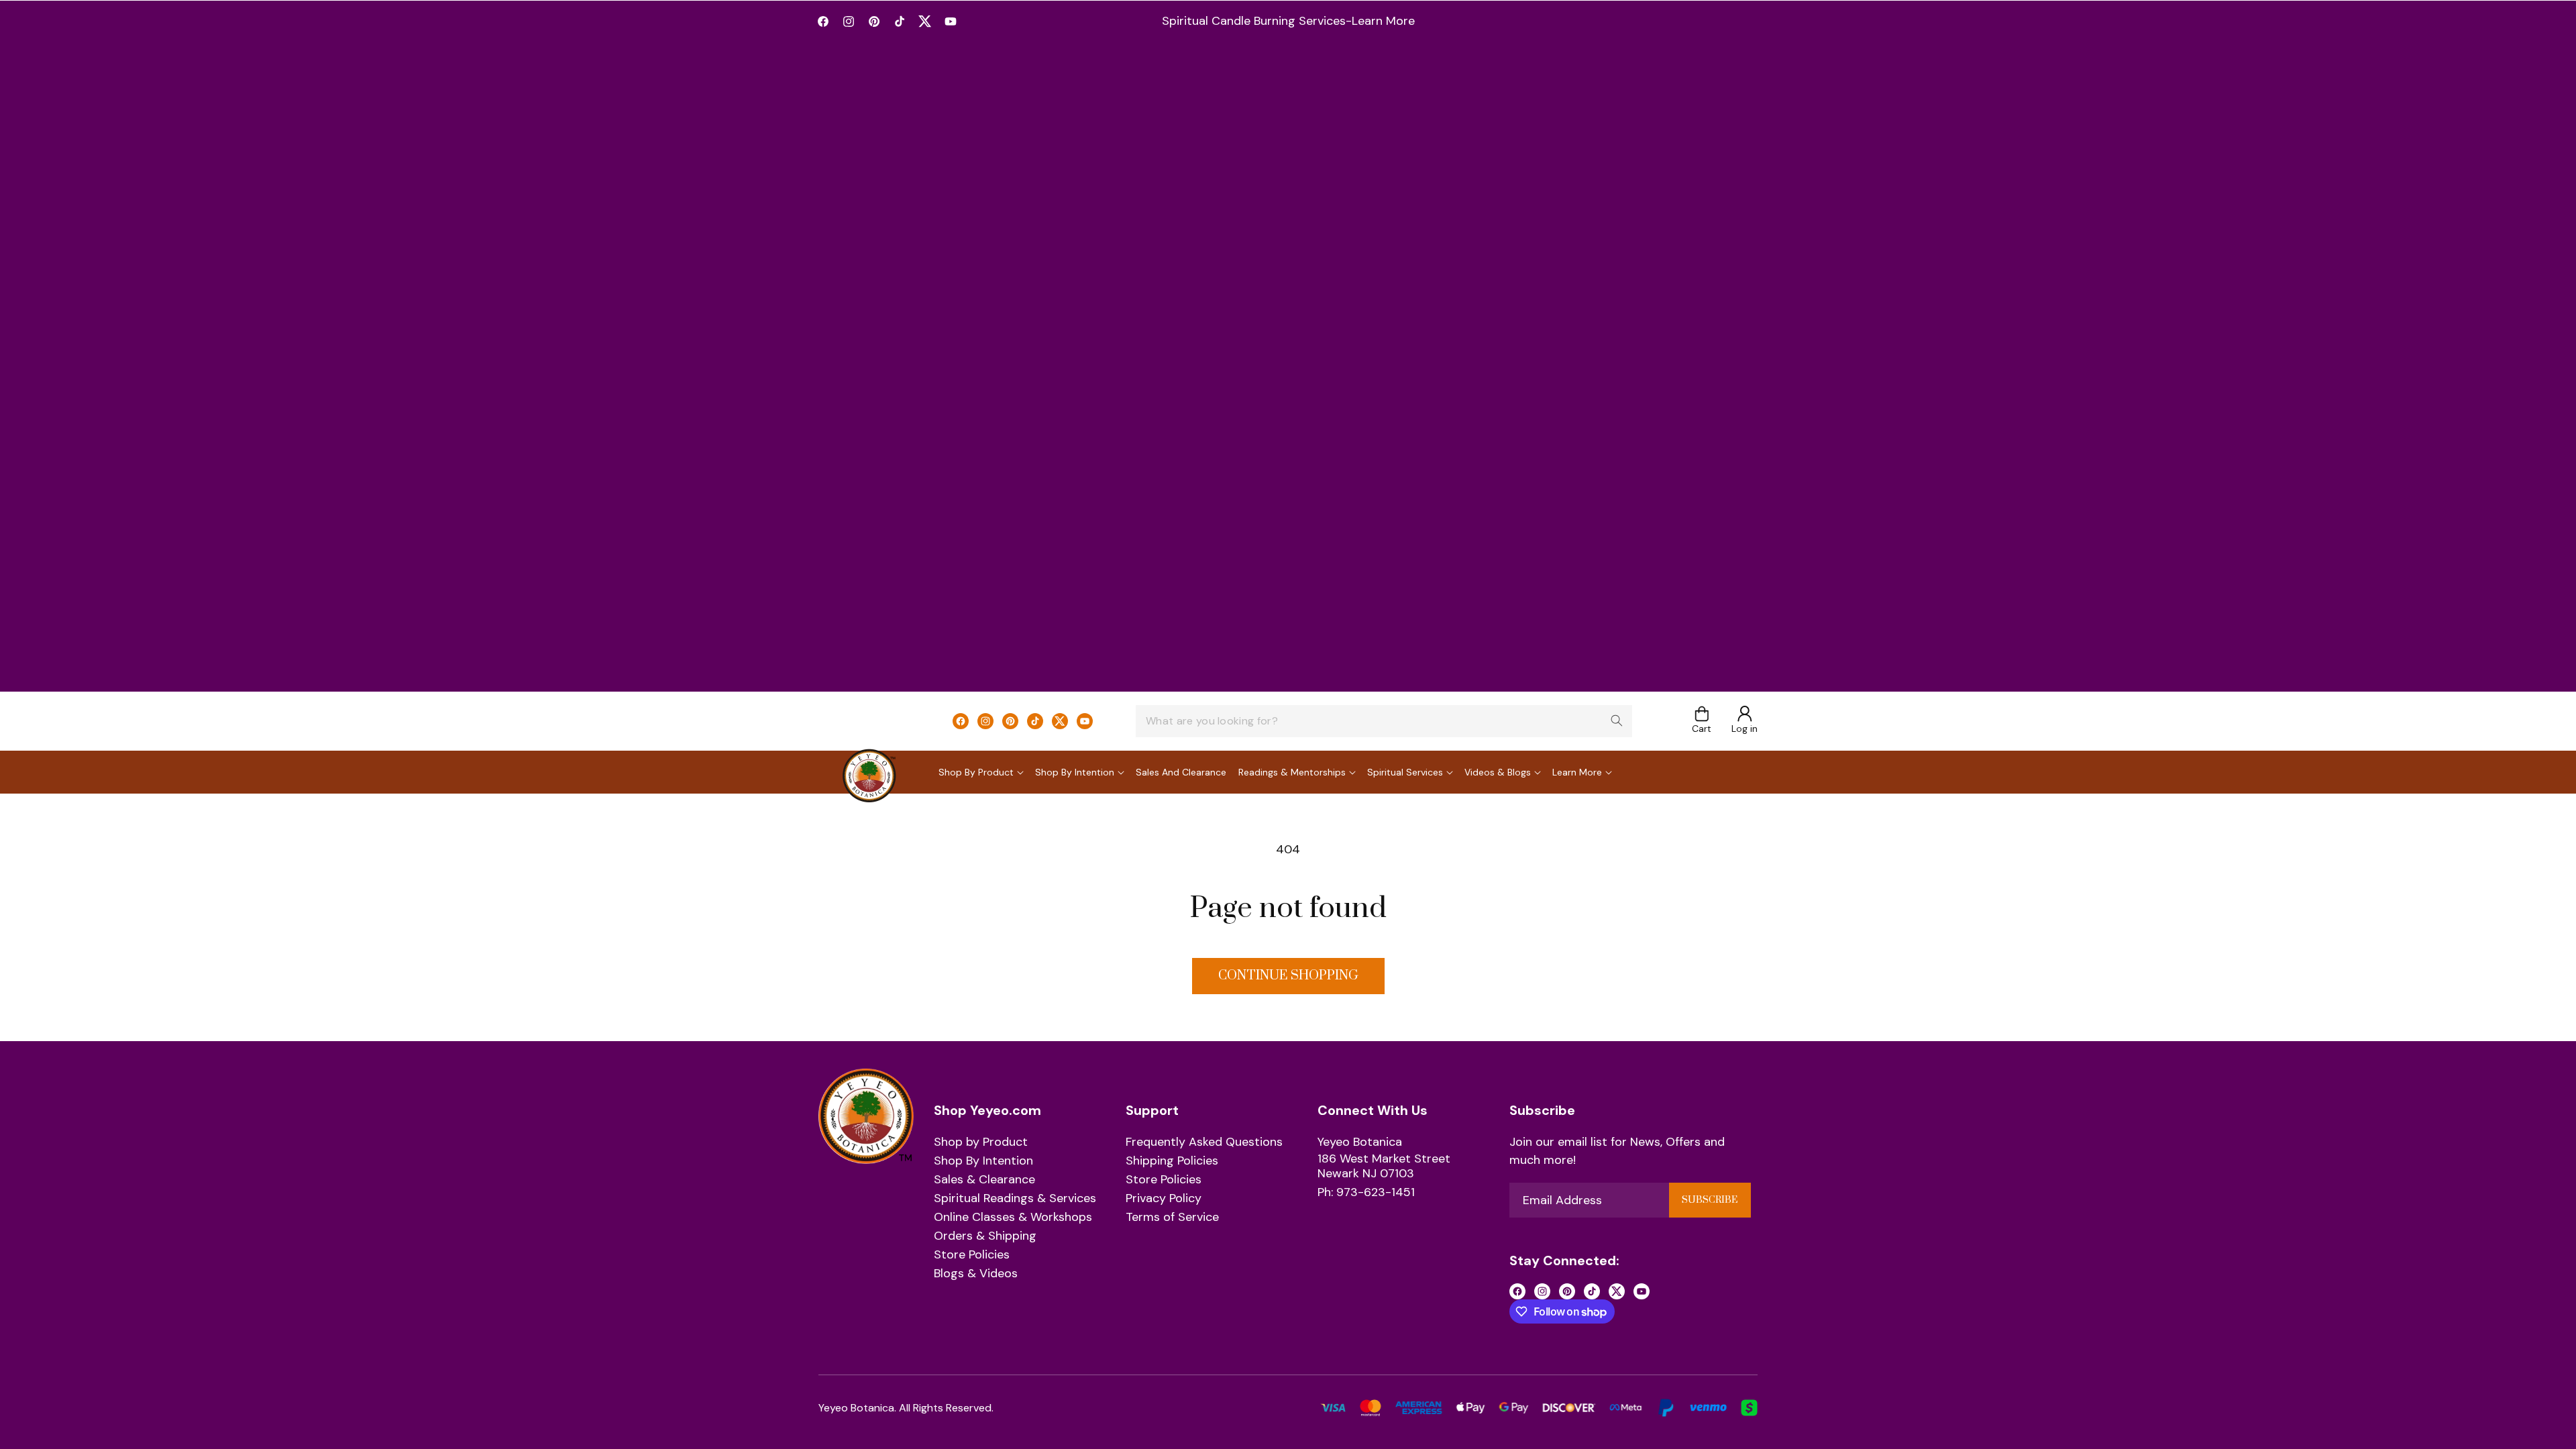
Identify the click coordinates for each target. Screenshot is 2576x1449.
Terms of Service (1172, 1218)
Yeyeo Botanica (1360, 1142)
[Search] (1617, 720)
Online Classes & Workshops (1013, 1218)
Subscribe (1710, 1200)
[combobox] (1384, 721)
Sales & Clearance (984, 1180)
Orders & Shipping (985, 1236)
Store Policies (972, 1255)
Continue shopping (1288, 976)
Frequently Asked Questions (1204, 1142)
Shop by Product (981, 1142)
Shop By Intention (983, 1161)
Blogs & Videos (976, 1274)
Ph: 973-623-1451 (1366, 1193)
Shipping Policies (1172, 1161)
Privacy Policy (1164, 1199)
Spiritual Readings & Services (1015, 1199)
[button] (1702, 721)
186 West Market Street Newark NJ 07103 (1384, 1166)
